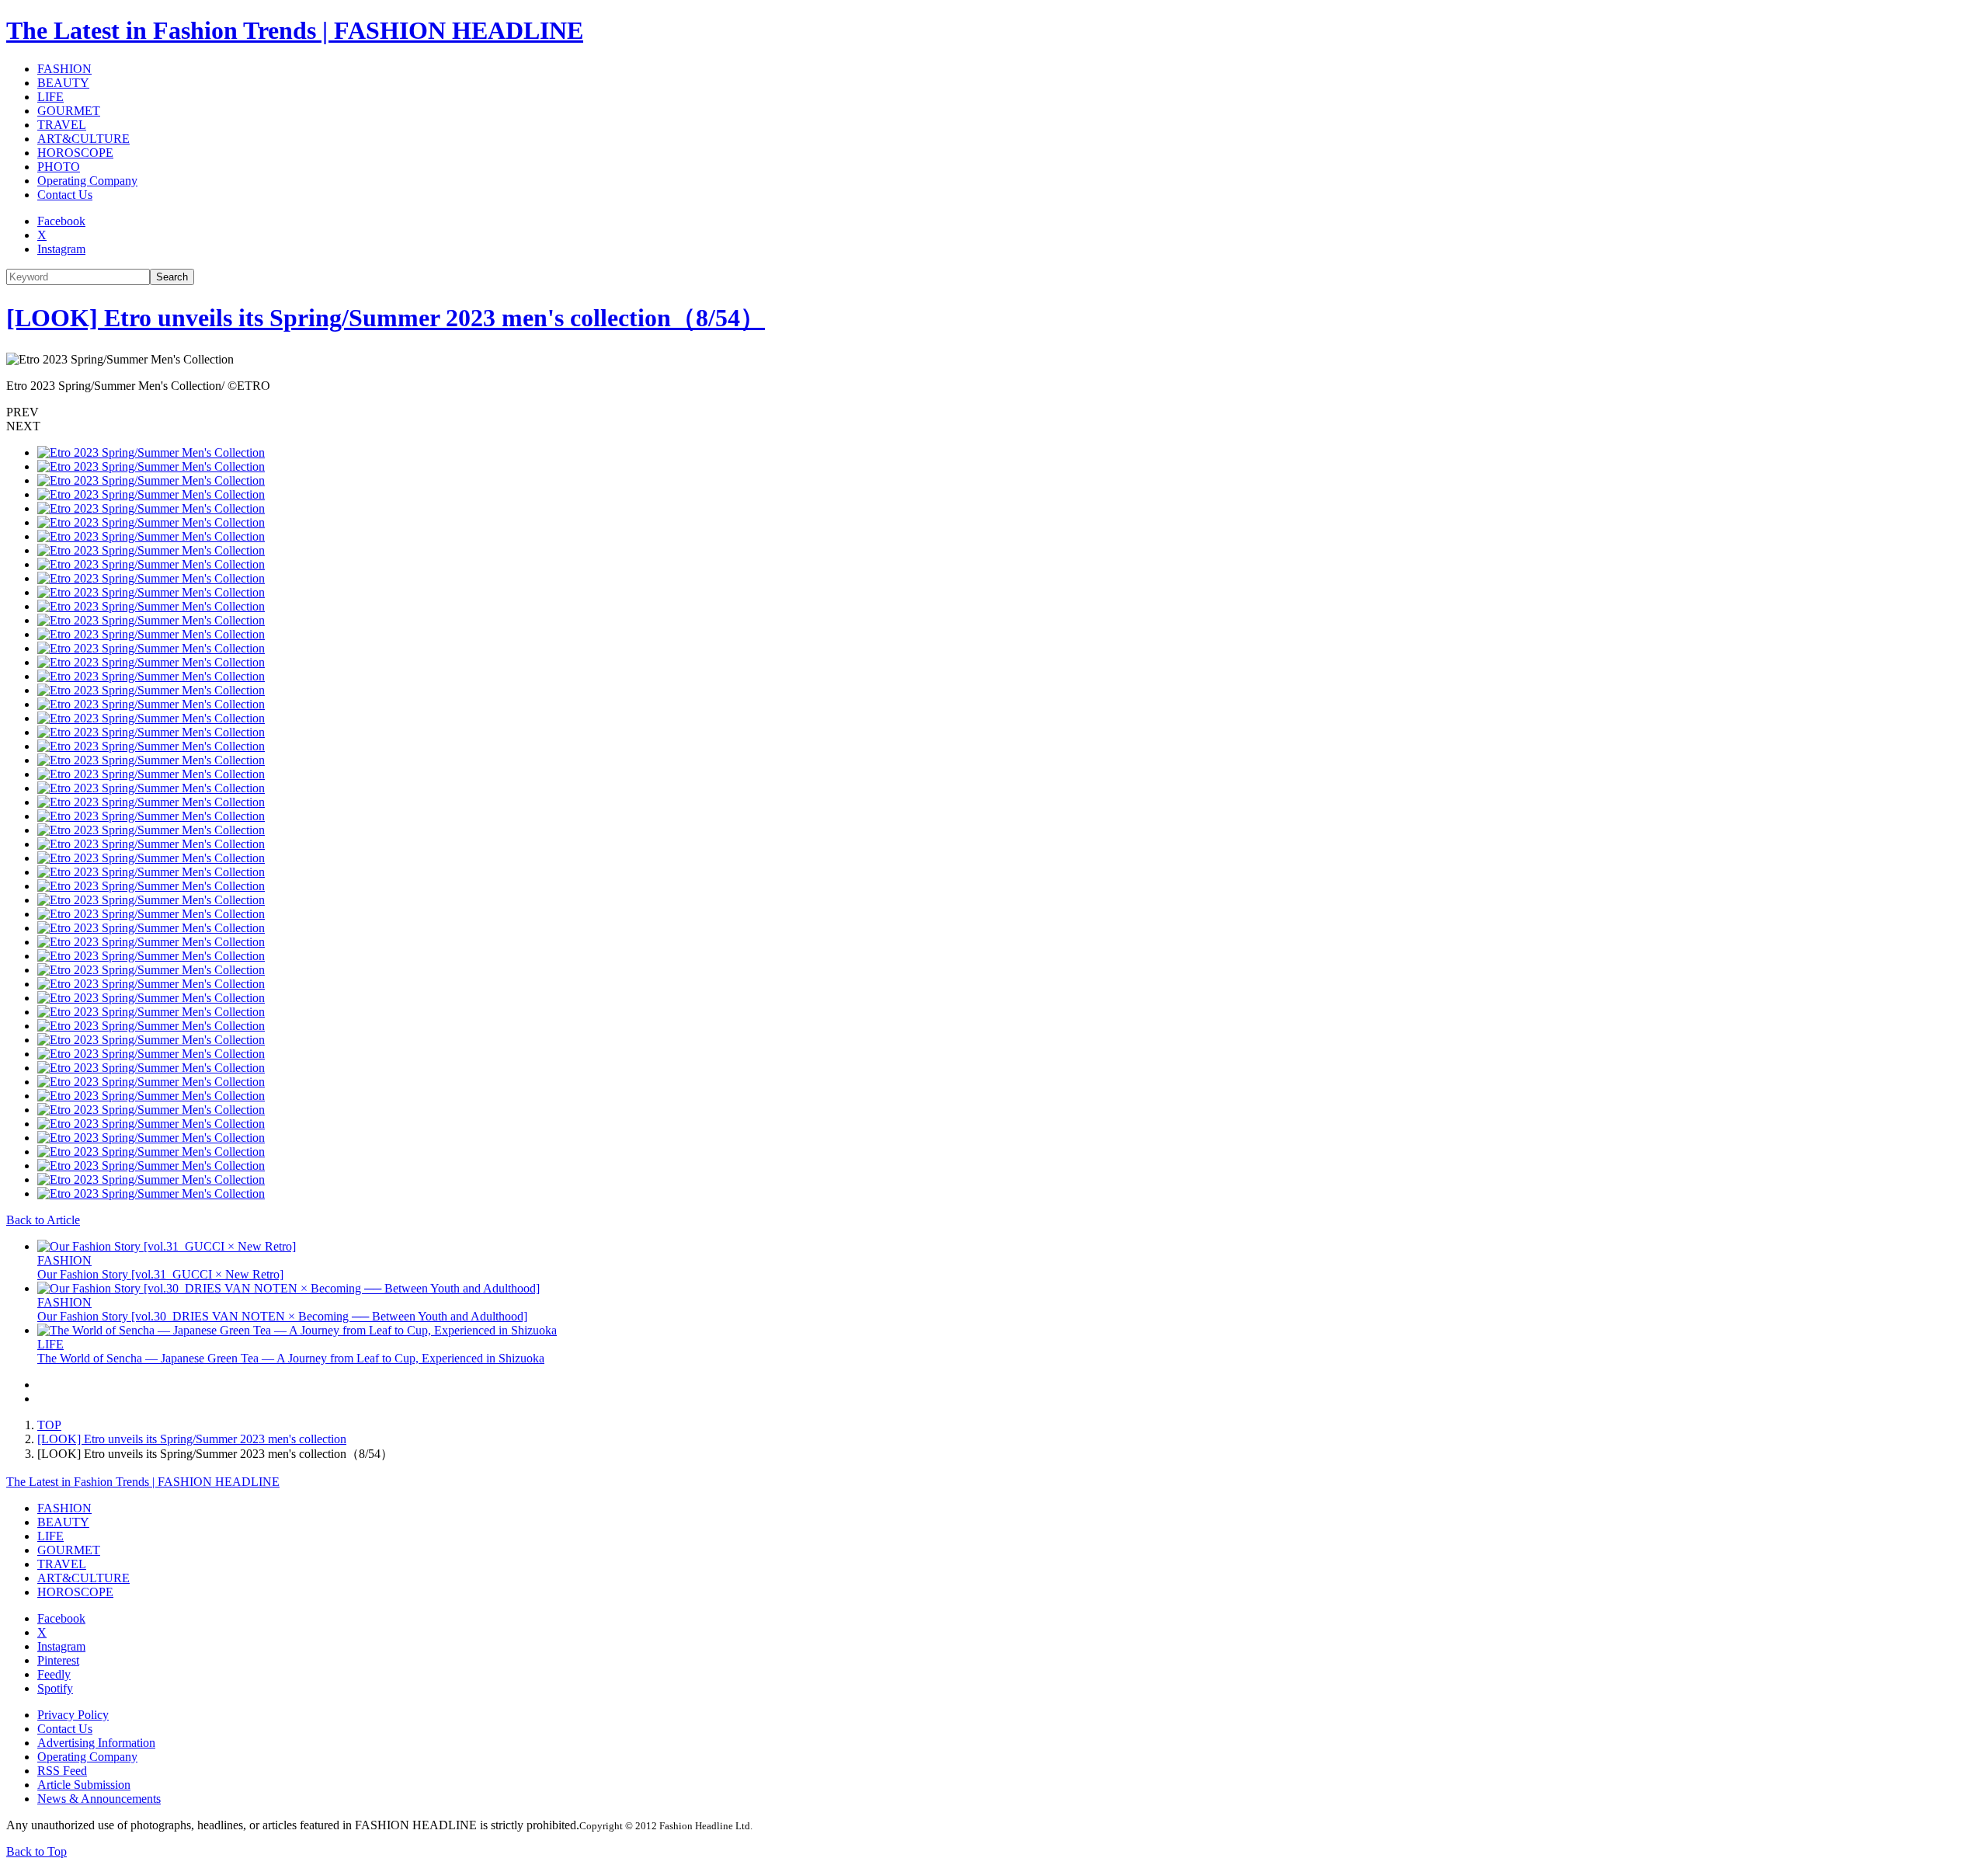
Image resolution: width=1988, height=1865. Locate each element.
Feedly (54, 1674)
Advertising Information (96, 1743)
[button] (994, 412)
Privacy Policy (73, 1715)
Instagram (61, 249)
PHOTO (59, 167)
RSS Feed (62, 1771)
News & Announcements (99, 1799)
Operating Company (87, 181)
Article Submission (84, 1785)
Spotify (55, 1688)
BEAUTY (63, 83)
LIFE (50, 97)
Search (172, 277)
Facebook (61, 221)
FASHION (64, 69)
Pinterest (58, 1660)
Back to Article (43, 1220)
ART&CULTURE (83, 139)
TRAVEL (62, 125)
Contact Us (65, 195)
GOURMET (69, 111)
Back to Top (36, 1851)
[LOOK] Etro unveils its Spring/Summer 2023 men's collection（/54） (386, 318)
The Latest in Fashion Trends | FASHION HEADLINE (295, 30)
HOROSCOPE (75, 153)
